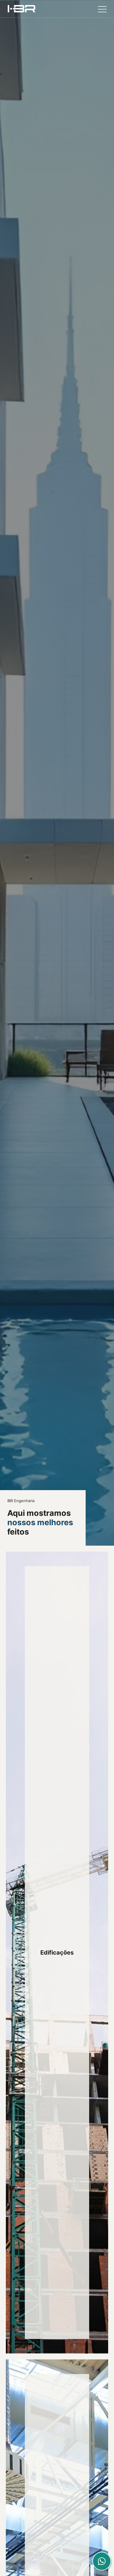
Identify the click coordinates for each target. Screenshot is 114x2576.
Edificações (57, 1953)
